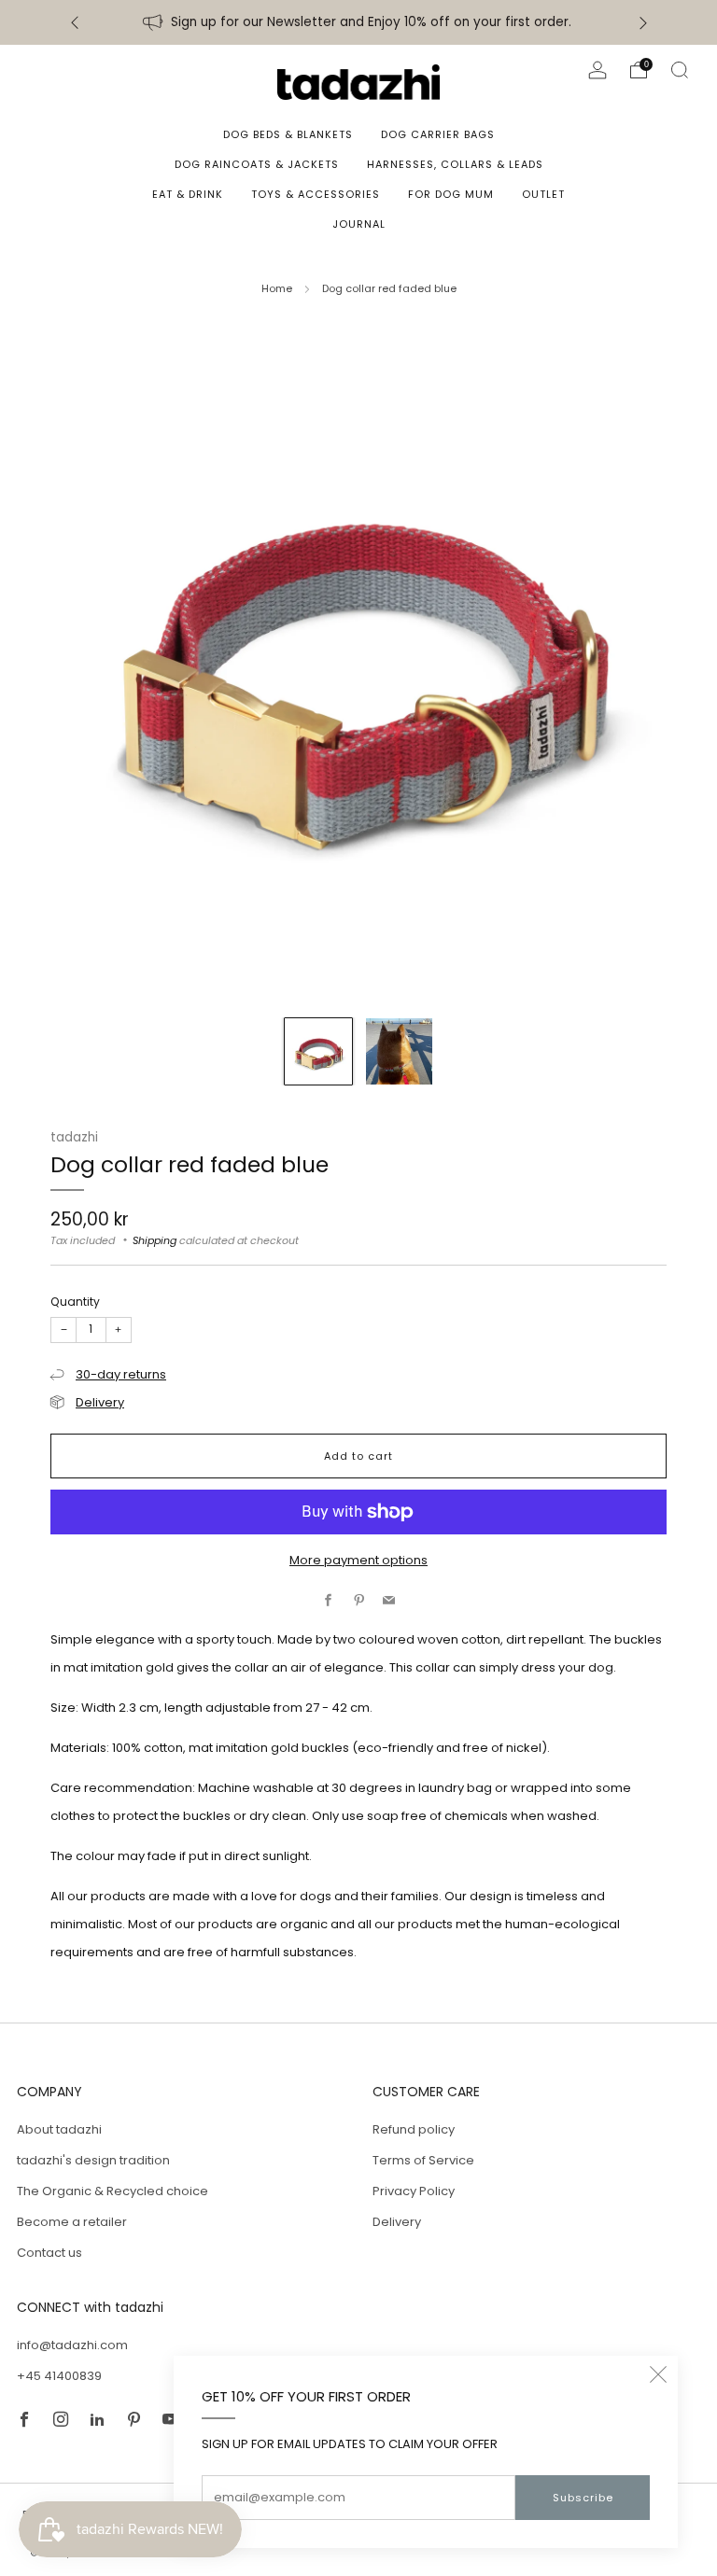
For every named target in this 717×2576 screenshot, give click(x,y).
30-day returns (121, 1374)
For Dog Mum (451, 194)
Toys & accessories (316, 194)
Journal (359, 224)
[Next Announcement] (643, 23)
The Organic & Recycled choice (112, 2191)
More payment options (358, 1560)
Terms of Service (423, 2160)
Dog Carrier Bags (438, 134)
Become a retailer (72, 2222)
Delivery (100, 1402)
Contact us (49, 2253)
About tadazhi (59, 2129)
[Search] (680, 70)
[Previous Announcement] (75, 23)
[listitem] (359, 22)
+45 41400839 (59, 2376)
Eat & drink (188, 194)
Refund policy (414, 2129)
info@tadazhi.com (72, 2345)
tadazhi (74, 1137)
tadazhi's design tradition (93, 2160)
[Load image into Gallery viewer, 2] (400, 1052)
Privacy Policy (414, 2191)
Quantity (75, 1302)
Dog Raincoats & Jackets (257, 164)
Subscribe (583, 2498)
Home (277, 288)
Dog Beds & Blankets (288, 134)
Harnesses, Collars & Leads (455, 164)
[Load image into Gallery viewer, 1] (318, 1052)
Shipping (155, 1240)
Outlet (543, 194)
